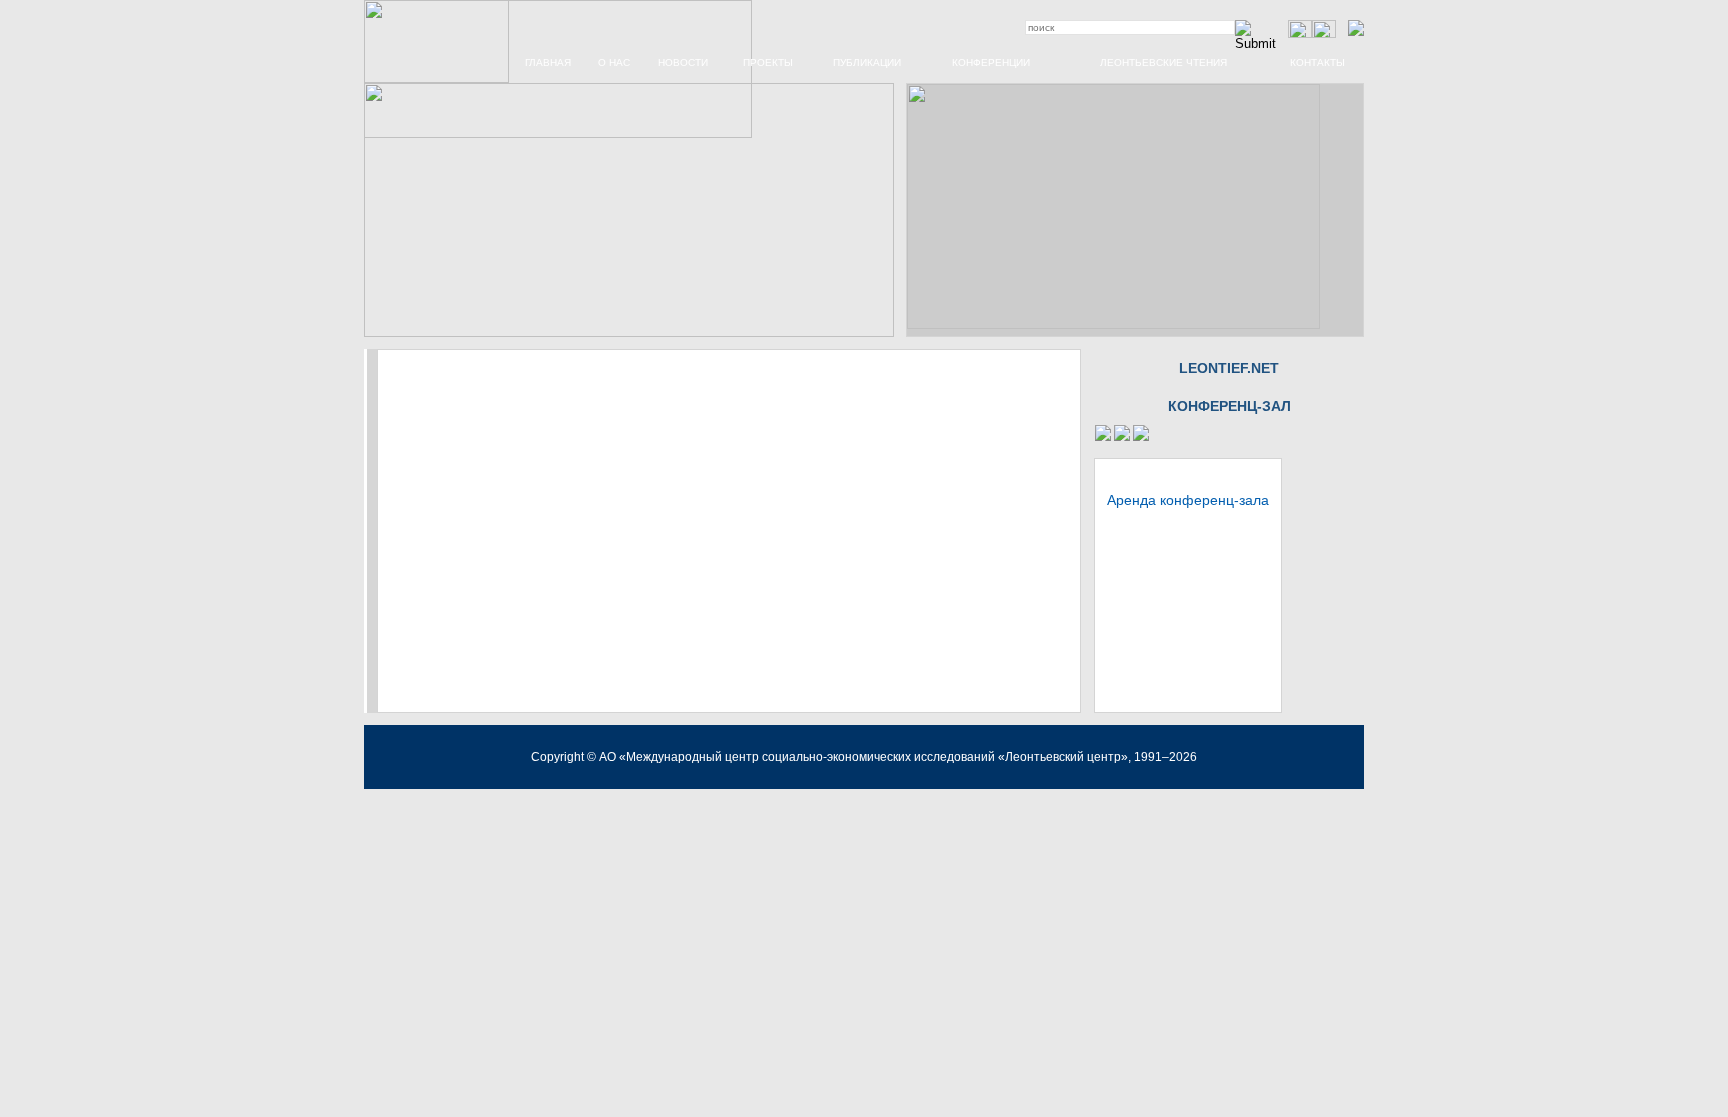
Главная (548, 62)
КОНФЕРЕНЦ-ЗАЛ (1229, 406)
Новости (683, 62)
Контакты (1317, 62)
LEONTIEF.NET (1229, 368)
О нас (614, 62)
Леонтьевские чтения (1163, 62)
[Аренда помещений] (1103, 437)
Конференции (991, 62)
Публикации (867, 62)
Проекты (768, 62)
